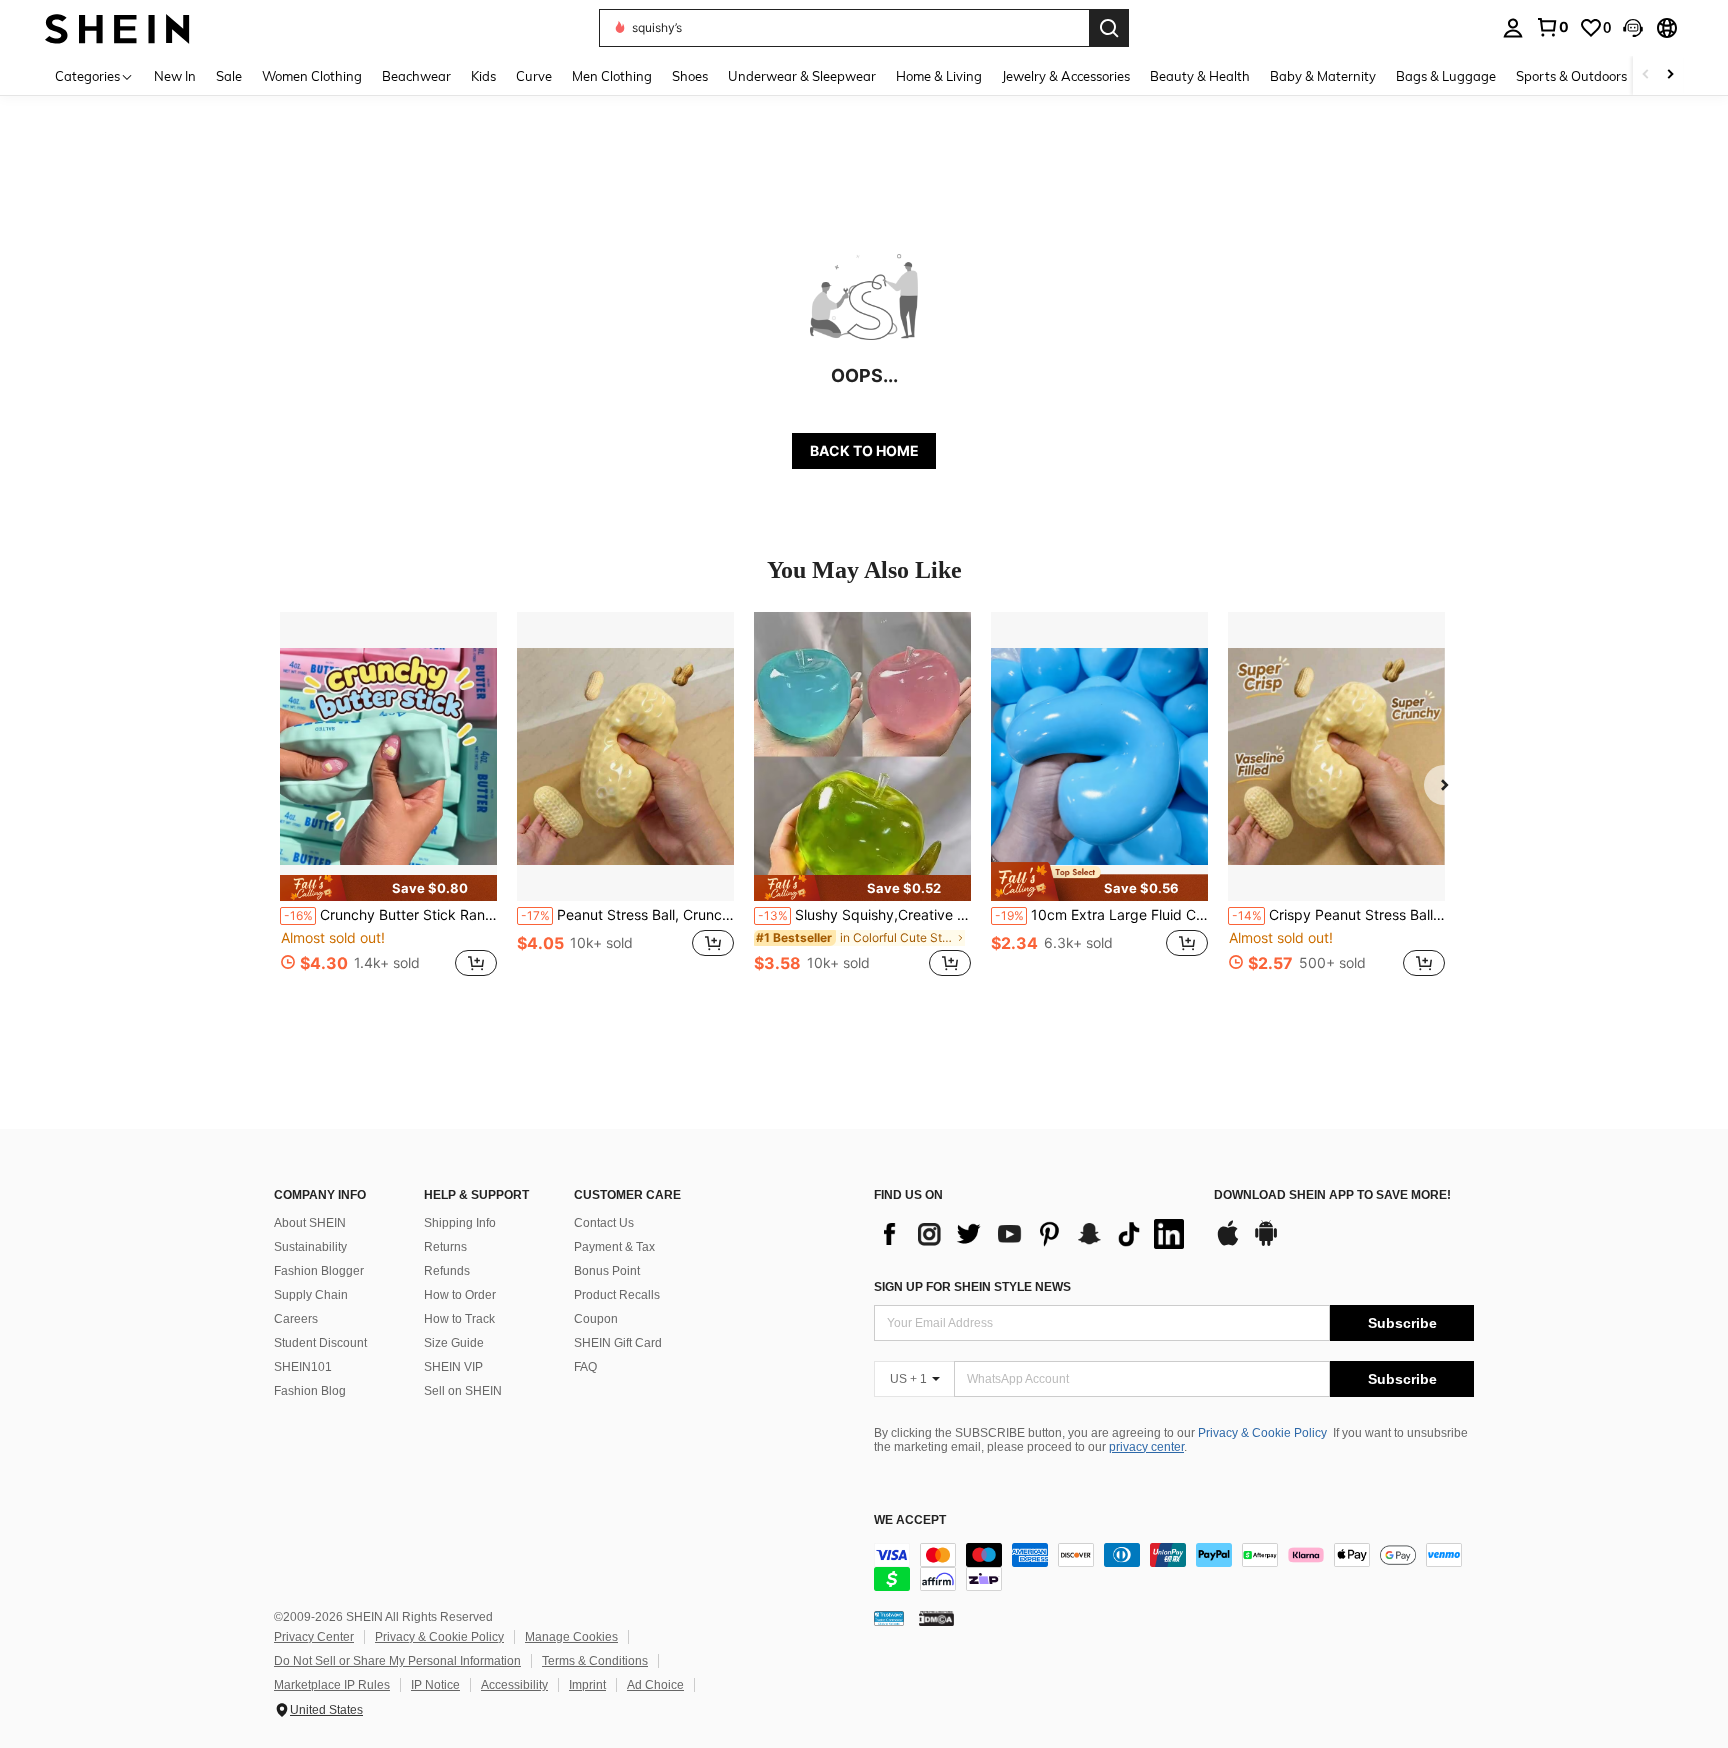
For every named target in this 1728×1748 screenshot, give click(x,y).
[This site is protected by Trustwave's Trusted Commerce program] (889, 1618)
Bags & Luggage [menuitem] (1446, 76)
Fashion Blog (310, 1391)
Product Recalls (617, 1295)
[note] (388, 888)
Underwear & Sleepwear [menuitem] (802, 76)
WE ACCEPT (910, 1520)
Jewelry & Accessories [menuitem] (1066, 76)
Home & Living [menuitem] (939, 76)
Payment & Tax (614, 1247)
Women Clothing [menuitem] (312, 76)
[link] (1552, 27)
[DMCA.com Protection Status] (936, 1618)
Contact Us (604, 1223)
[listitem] (388, 805)
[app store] (1228, 1243)
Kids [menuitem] (483, 76)
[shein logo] (117, 27)
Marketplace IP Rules (332, 1685)
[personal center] (1513, 28)
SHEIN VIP (453, 1367)
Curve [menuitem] (534, 76)
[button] (1633, 28)
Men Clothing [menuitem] (612, 76)
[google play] (1266, 1243)
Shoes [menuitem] (690, 76)
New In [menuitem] (175, 76)
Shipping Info (460, 1223)
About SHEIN (310, 1223)
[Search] (1109, 28)
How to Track (459, 1319)
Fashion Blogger (319, 1271)
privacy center (1146, 1447)
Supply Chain (311, 1295)
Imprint (587, 1685)
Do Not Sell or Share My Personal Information (397, 1661)
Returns (445, 1247)
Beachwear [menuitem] (416, 76)
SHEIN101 (303, 1367)
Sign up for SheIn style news (972, 1287)
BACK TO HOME (864, 450)
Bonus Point (607, 1271)
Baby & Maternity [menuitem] (1323, 76)
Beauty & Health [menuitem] (1200, 76)
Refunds (447, 1271)
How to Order (460, 1295)
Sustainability (310, 1247)
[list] (1034, 1234)
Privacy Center (314, 1637)
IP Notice (435, 1685)
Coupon (596, 1319)
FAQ (585, 1367)
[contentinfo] (1174, 1567)
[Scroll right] (1670, 75)
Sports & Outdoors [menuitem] (1571, 76)
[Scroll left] (1646, 75)
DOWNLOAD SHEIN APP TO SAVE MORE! (1332, 1195)
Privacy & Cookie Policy (1262, 1433)
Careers (296, 1319)
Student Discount (320, 1343)
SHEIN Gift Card (618, 1343)
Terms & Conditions (595, 1661)
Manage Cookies (571, 1637)
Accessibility (514, 1685)
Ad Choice (655, 1685)
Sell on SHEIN (463, 1391)
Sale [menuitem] (229, 76)
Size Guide (454, 1343)
